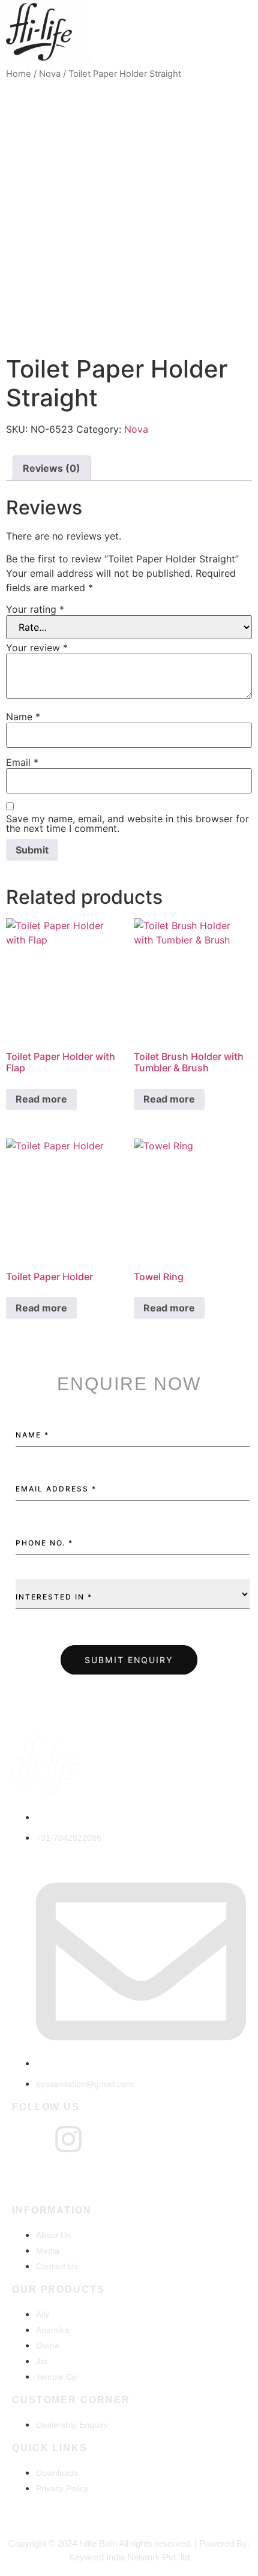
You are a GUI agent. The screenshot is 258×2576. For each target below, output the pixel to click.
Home (19, 74)
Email (22, 762)
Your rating (35, 609)
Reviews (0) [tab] (52, 468)
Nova (50, 74)
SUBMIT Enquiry (129, 1660)
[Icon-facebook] (27, 2139)
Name (23, 717)
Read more (41, 1099)
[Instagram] (68, 2139)
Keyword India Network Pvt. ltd (129, 2557)
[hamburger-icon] (238, 34)
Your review (37, 648)
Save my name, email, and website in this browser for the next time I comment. (127, 823)
